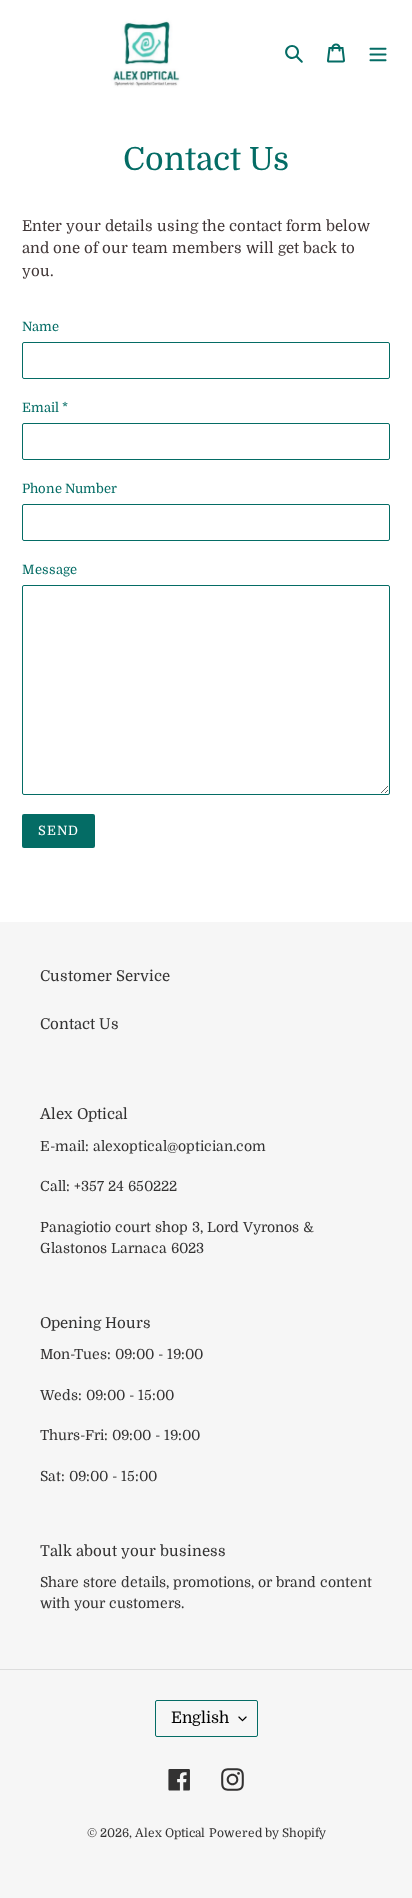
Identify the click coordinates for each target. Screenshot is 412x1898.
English (200, 1718)
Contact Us (79, 1024)
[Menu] (378, 52)
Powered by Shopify (267, 1833)
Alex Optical (170, 1833)
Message (49, 569)
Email (45, 407)
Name (40, 326)
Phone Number (69, 488)
